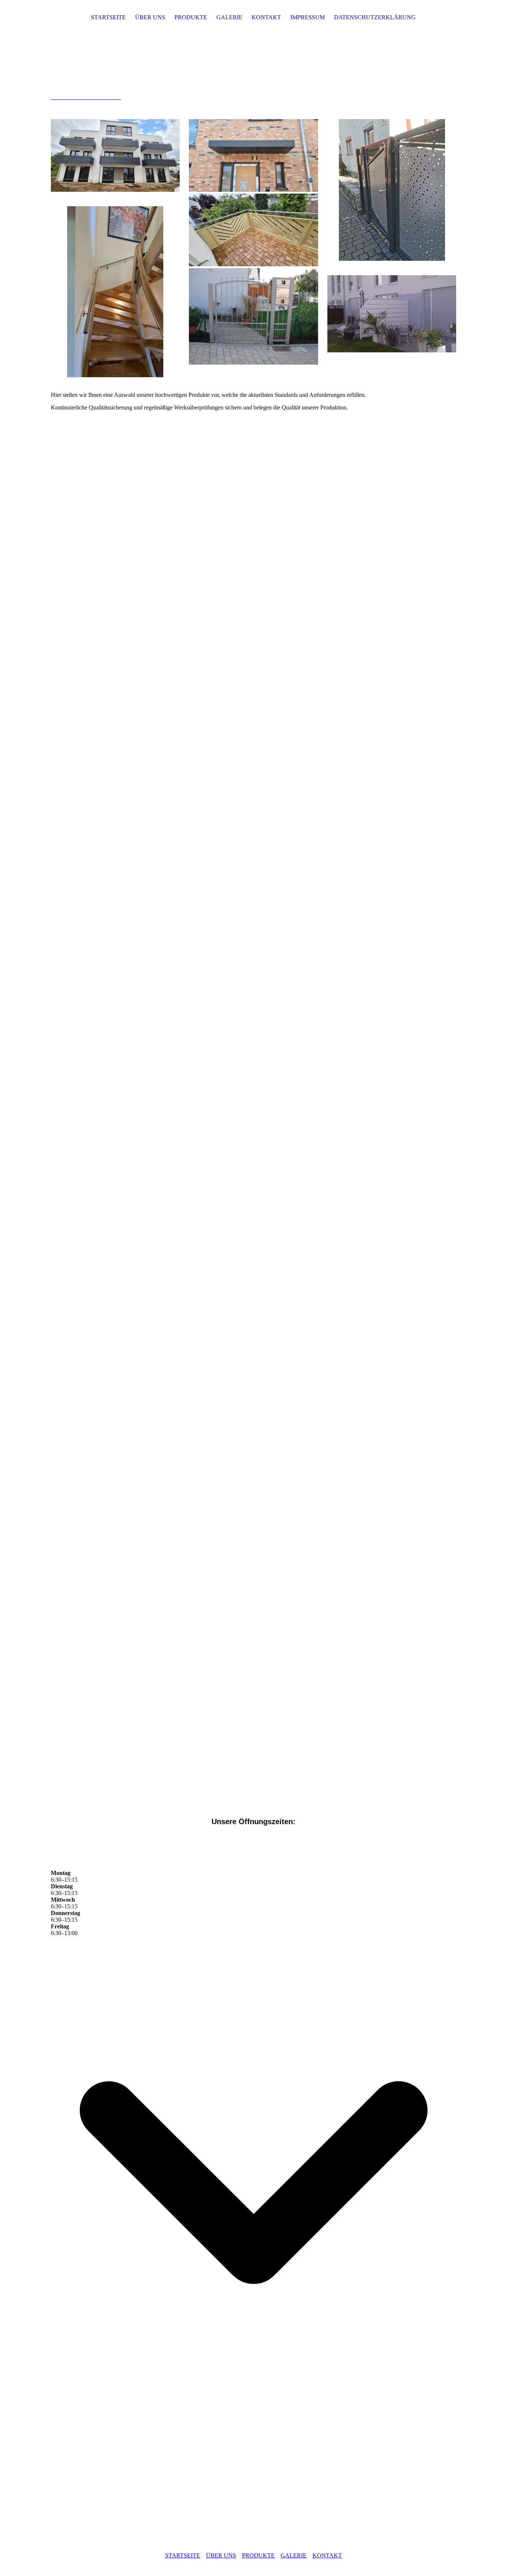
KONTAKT (266, 17)
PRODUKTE (191, 17)
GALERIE (229, 17)
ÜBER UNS (150, 17)
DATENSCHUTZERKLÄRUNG (375, 17)
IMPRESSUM (308, 17)
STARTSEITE (108, 17)
